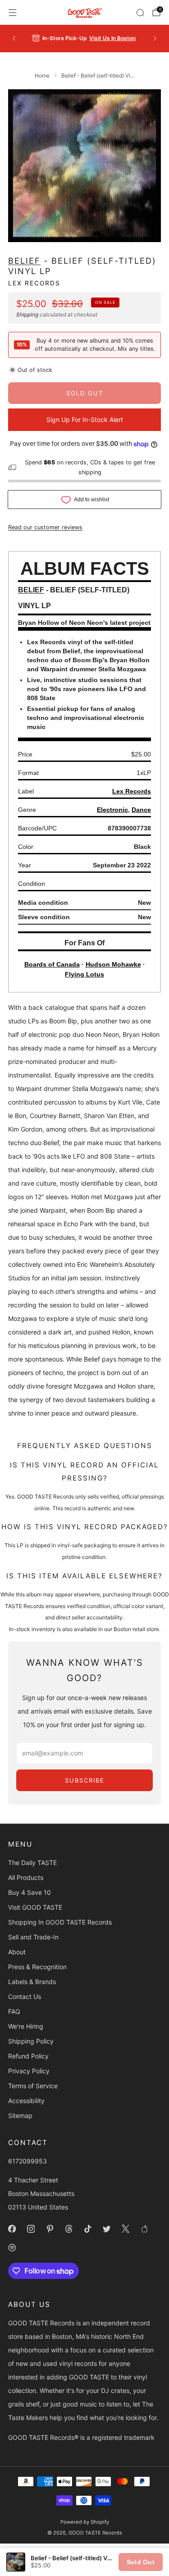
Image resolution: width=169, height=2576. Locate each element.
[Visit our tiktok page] (87, 2229)
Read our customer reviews (45, 527)
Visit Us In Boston (112, 38)
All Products (26, 1877)
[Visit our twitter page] (106, 2229)
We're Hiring (26, 2026)
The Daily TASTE (32, 1863)
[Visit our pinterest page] (50, 2229)
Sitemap (20, 2115)
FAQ (14, 2011)
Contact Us (25, 1996)
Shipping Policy (31, 2041)
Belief (24, 261)
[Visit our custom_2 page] (12, 2248)
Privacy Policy (29, 2071)
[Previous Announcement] (14, 38)
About (17, 1952)
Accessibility (26, 2101)
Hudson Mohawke (113, 964)
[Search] (140, 13)
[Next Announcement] (155, 38)
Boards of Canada (52, 964)
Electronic (112, 810)
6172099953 (27, 2161)
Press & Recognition (37, 1967)
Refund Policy (28, 2056)
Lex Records (34, 283)
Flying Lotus (84, 974)
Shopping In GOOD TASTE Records (60, 1922)
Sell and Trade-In (33, 1937)
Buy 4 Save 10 (30, 1892)
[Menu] (13, 13)
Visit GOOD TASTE (35, 1907)
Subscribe (85, 1780)
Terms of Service (33, 2086)
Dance (141, 810)
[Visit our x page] (125, 2229)
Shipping (27, 314)
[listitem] (85, 38)
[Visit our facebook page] (12, 2229)
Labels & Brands (32, 1982)
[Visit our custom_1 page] (144, 2229)
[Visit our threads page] (69, 2229)
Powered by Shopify (85, 2522)
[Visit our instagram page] (31, 2229)
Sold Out (141, 2562)
